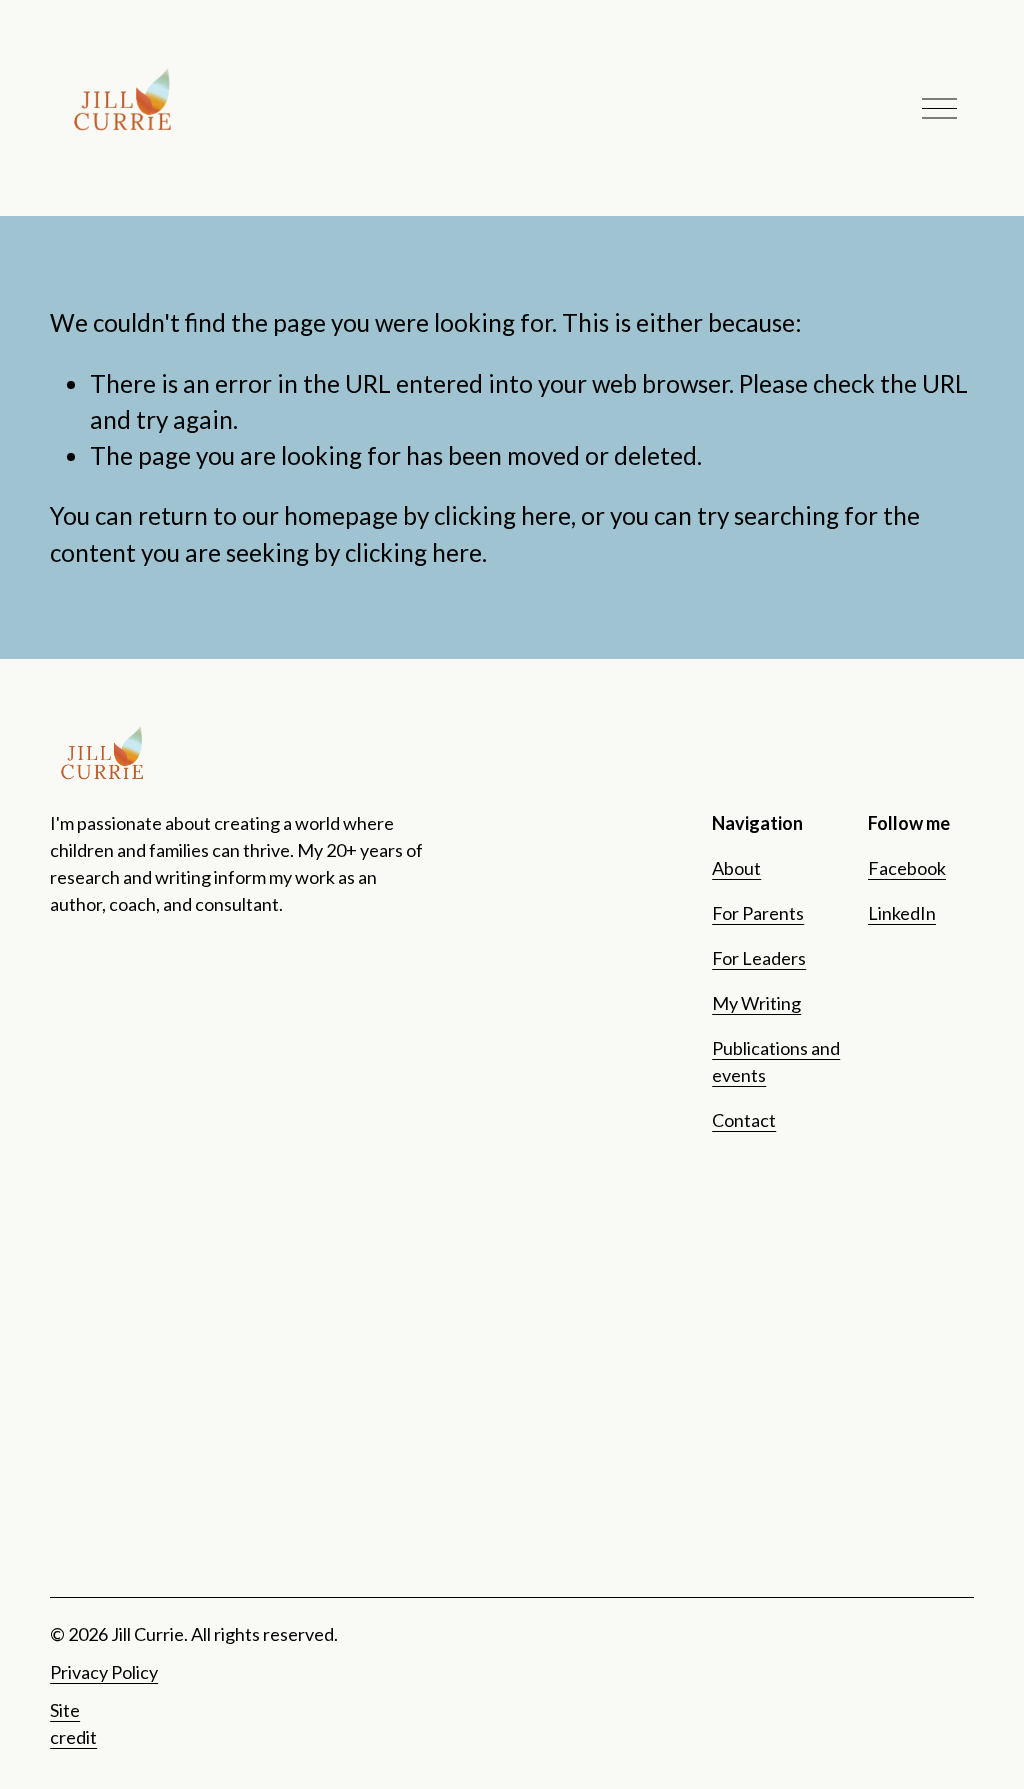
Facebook (907, 868)
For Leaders (759, 958)
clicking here (502, 515)
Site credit (73, 1723)
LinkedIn (902, 913)
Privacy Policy (104, 1672)
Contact (744, 1120)
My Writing (756, 1003)
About (736, 868)
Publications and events (776, 1061)
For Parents (758, 913)
